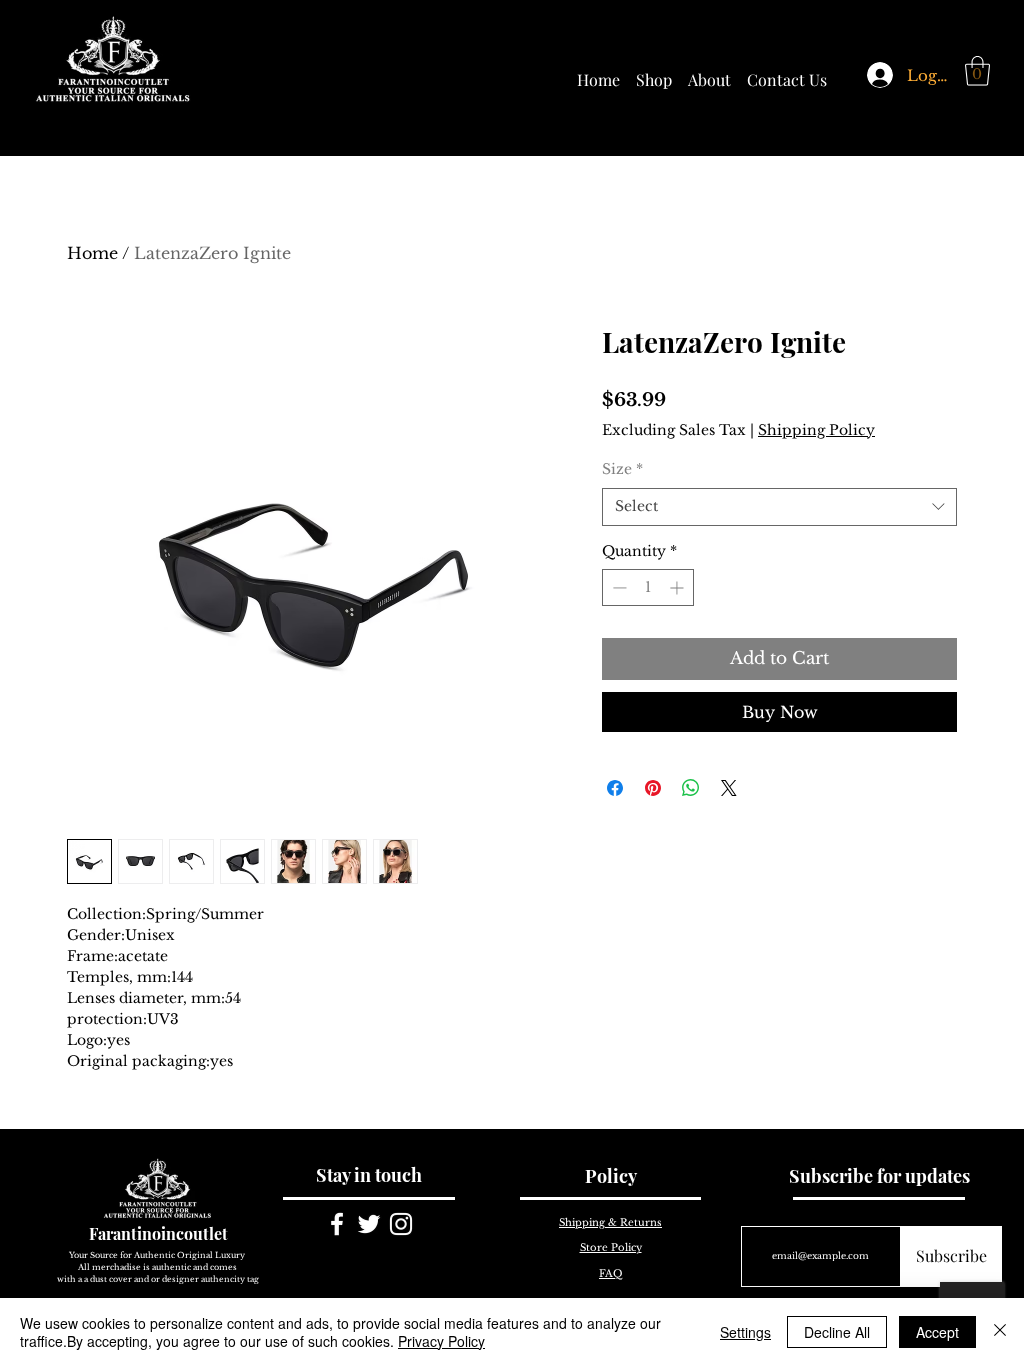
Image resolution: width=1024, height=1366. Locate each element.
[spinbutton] (648, 587)
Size (622, 469)
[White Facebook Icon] (337, 1224)
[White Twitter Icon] (369, 1224)
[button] (977, 71)
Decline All (837, 1332)
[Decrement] (617, 587)
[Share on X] (729, 788)
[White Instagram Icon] (401, 1224)
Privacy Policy (441, 1341)
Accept (937, 1332)
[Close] (1000, 1332)
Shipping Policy (816, 430)
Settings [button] (745, 1332)
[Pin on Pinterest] (653, 788)
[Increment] (678, 587)
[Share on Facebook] (615, 788)
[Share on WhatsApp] (691, 788)
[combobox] (779, 507)
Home (92, 253)
